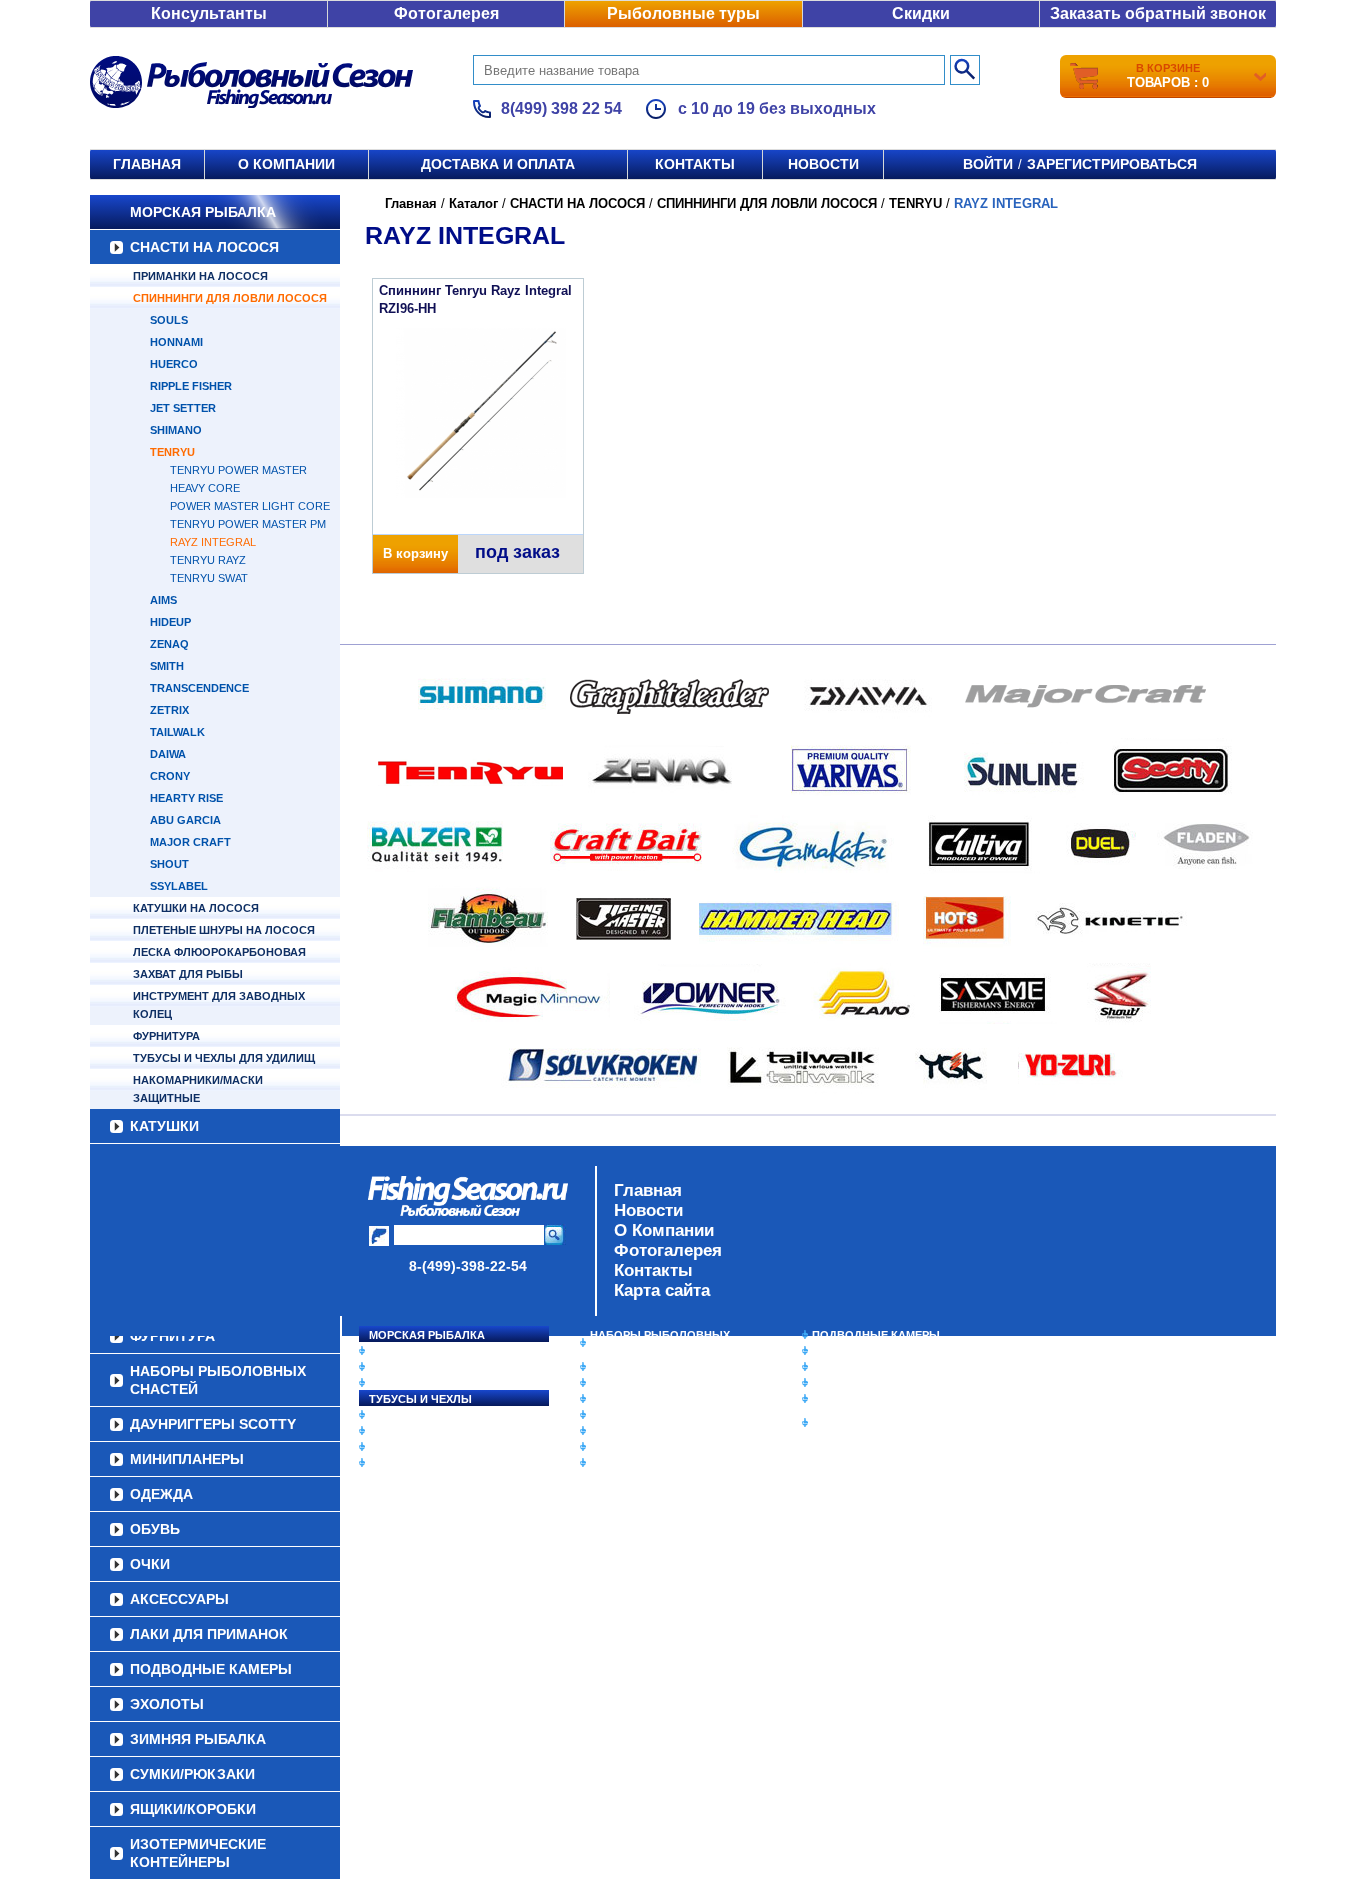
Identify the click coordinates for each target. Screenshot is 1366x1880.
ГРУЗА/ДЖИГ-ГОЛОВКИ (433, 1447)
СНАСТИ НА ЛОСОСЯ (204, 247)
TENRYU (172, 452)
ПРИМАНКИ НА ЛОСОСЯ (200, 276)
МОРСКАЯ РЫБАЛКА (203, 212)
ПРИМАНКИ (400, 1431)
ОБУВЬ (610, 1415)
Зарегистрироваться (1112, 164)
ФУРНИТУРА (166, 1036)
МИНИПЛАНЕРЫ (635, 1383)
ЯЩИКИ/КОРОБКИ (862, 1399)
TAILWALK (177, 732)
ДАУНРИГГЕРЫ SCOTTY (655, 1367)
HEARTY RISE (186, 798)
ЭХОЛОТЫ (841, 1351)
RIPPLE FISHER (191, 386)
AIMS (163, 600)
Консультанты (209, 13)
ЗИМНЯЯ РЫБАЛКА (866, 1367)
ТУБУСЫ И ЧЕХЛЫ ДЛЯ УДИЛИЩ (224, 1058)
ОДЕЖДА (615, 1399)
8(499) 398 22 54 (561, 108)
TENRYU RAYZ (208, 560)
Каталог (473, 203)
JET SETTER (183, 408)
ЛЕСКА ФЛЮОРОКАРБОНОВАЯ (219, 952)
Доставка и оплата (498, 164)
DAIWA (168, 754)
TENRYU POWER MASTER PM (248, 524)
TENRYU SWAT (209, 578)
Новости (823, 164)
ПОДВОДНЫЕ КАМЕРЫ (876, 1335)
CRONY (170, 776)
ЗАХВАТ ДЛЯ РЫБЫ (188, 974)
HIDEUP (170, 622)
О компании (286, 164)
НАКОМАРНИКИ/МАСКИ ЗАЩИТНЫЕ (198, 1089)
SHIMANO (176, 430)
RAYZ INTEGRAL (213, 542)
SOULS (169, 320)
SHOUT (169, 864)
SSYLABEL (179, 886)
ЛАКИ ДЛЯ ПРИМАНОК (652, 1463)
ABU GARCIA (185, 820)
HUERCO (174, 364)
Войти (988, 164)
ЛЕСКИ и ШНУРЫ (417, 1415)
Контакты (695, 164)
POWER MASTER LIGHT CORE (250, 506)
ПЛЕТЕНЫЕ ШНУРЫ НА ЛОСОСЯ (224, 930)
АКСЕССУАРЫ (629, 1447)
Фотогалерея (446, 13)
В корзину (415, 553)
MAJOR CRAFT (190, 842)
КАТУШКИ (164, 1126)
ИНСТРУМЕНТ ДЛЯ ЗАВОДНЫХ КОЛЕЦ (219, 1005)
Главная (147, 164)
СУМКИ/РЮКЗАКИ (860, 1383)
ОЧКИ (606, 1431)
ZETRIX (169, 710)
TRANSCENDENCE (199, 688)
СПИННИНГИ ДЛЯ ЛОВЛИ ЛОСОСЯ (230, 298)
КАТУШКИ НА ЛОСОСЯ (196, 908)
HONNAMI (176, 342)
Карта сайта (662, 1290)
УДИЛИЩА (397, 1383)
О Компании (664, 1230)
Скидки (921, 13)
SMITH (167, 666)
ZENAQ (169, 644)
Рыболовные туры (683, 13)
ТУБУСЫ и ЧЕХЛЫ (420, 1399)
